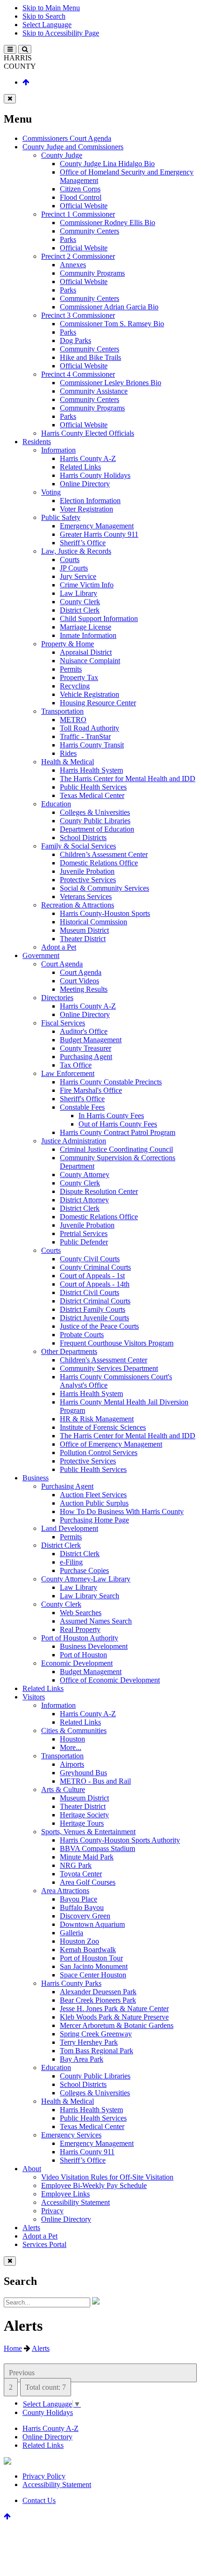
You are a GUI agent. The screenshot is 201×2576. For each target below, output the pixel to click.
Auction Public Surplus (94, 1503)
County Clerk (80, 602)
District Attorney (84, 1200)
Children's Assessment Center (104, 1360)
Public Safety (61, 517)
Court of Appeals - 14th (95, 1284)
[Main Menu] (10, 49)
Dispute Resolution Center (99, 1191)
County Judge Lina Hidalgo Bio (107, 164)
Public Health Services (93, 787)
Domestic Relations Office (99, 863)
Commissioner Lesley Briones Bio (111, 383)
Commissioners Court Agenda (67, 138)
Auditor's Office (84, 1031)
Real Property (80, 1629)
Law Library (79, 593)
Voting (51, 492)
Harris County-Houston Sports (105, 913)
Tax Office (76, 1065)
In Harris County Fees (111, 1116)
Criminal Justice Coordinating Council (116, 1149)
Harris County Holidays (95, 475)
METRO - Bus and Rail (95, 1781)
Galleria (72, 1933)
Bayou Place (79, 1899)
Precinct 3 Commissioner (78, 315)
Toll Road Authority (90, 728)
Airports (72, 1764)
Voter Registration (86, 509)
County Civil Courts (90, 1259)
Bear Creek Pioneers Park (98, 2000)
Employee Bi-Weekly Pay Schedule (94, 2185)
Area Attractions (65, 1891)
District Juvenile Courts (94, 1318)
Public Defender (84, 1242)
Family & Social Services (79, 846)
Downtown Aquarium (92, 1924)
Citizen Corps (80, 189)
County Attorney (85, 1175)
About (32, 2169)
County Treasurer (86, 1048)
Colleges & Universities (95, 812)
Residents (37, 442)
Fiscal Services (63, 1023)
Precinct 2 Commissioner (78, 256)
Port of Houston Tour (91, 1958)
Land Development (70, 1528)
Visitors (34, 1697)
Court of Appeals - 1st (92, 1276)
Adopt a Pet (59, 947)
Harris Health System (91, 770)
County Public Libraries (95, 821)
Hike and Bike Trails (90, 357)
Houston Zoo (79, 1941)
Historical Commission (93, 922)
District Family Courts (93, 1309)
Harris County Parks (71, 1983)
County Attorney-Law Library (86, 1579)
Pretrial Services (84, 1233)
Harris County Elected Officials (88, 433)
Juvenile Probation (87, 871)
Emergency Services (71, 2135)
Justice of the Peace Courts (99, 1326)
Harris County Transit (92, 745)
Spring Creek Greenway (96, 2034)
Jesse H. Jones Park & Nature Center (114, 2009)
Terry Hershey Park (89, 2042)
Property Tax (79, 677)
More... (71, 1747)
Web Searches (81, 1613)
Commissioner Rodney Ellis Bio (108, 223)
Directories (57, 998)
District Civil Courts (90, 1292)
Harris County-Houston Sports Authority (120, 1840)
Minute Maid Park (87, 1857)
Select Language (47, 25)
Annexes (73, 265)
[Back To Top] (26, 82)
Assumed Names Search (96, 1621)
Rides (68, 753)
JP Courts (74, 568)
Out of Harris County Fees (118, 1124)
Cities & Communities (74, 1731)
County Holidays (48, 2412)
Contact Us (39, 2500)
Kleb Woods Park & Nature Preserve (114, 2017)
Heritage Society (84, 1815)
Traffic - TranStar (85, 736)
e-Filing (71, 1562)
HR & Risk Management (97, 1419)
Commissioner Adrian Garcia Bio (109, 307)
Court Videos (79, 981)
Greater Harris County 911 (99, 534)
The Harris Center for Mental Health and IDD (128, 779)
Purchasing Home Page (94, 1520)
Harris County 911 (87, 2152)
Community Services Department (109, 1368)
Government (41, 955)
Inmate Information (88, 635)
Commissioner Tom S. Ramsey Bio (112, 324)
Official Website (84, 206)
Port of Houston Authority (80, 1638)
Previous (22, 2373)
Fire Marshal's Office (91, 1090)
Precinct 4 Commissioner (78, 374)
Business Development (94, 1646)
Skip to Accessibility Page (61, 33)
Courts (70, 560)
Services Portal (44, 2244)
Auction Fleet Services (93, 1495)
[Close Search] (10, 2261)
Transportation (62, 711)
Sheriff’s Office (83, 543)
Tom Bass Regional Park (97, 2051)
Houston (72, 1739)
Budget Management (91, 1040)
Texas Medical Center (92, 795)
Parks (68, 239)
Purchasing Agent (86, 1057)
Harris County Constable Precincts (111, 1082)
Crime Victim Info (87, 585)
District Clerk (80, 610)
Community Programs (92, 273)
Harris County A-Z (88, 458)
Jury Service (78, 576)
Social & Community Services (104, 888)
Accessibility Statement (75, 2202)
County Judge (62, 155)
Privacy (52, 2211)
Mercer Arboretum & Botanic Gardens (117, 2025)
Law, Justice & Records (76, 551)
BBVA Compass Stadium (97, 1848)
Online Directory (85, 484)
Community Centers (90, 231)
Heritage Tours (82, 1823)
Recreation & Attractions (78, 905)
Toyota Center (81, 1874)
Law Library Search (90, 1596)
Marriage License (86, 627)
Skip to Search (44, 16)
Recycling (75, 686)
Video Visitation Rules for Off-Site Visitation (107, 2177)
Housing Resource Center (98, 703)
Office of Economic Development (110, 1680)
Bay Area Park (82, 2059)
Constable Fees (82, 1107)
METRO (73, 720)
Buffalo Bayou (82, 1907)
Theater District (83, 939)
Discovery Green (85, 1916)
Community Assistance (94, 391)
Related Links (80, 467)
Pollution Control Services (99, 1453)
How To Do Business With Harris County (122, 1511)
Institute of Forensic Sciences (103, 1427)
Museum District (84, 930)
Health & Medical (68, 762)
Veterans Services (86, 896)
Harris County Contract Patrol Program (118, 1132)
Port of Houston (83, 1655)
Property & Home (68, 644)
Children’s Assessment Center (104, 854)
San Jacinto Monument (94, 1966)
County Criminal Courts (95, 1267)
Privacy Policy (44, 2476)
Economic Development (77, 1663)
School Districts (83, 838)
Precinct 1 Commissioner (78, 214)
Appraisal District (86, 652)
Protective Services (88, 880)
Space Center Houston (93, 1975)
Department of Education (97, 829)
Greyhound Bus (83, 1773)
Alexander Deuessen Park (98, 1992)
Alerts (31, 2228)
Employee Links (65, 2194)
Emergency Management (97, 526)
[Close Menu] (10, 99)
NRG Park (76, 1865)
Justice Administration (74, 1141)
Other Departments (69, 1351)
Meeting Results (84, 989)
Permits (71, 669)
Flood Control (81, 197)
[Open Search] (25, 49)
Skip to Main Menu (51, 8)
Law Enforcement (68, 1073)
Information (58, 450)
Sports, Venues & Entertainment (88, 1832)
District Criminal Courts (95, 1301)
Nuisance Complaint (90, 661)
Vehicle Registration (90, 694)
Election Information (90, 501)
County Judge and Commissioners (73, 147)
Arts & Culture (63, 1789)
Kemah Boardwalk (88, 1950)
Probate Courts (82, 1335)
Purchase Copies (84, 1570)
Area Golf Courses (88, 1882)
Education (56, 804)
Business (36, 1478)
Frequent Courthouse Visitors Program (117, 1343)
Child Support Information (99, 618)
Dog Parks (75, 340)
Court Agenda (62, 964)
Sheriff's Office (82, 1099)
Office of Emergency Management (111, 1444)
